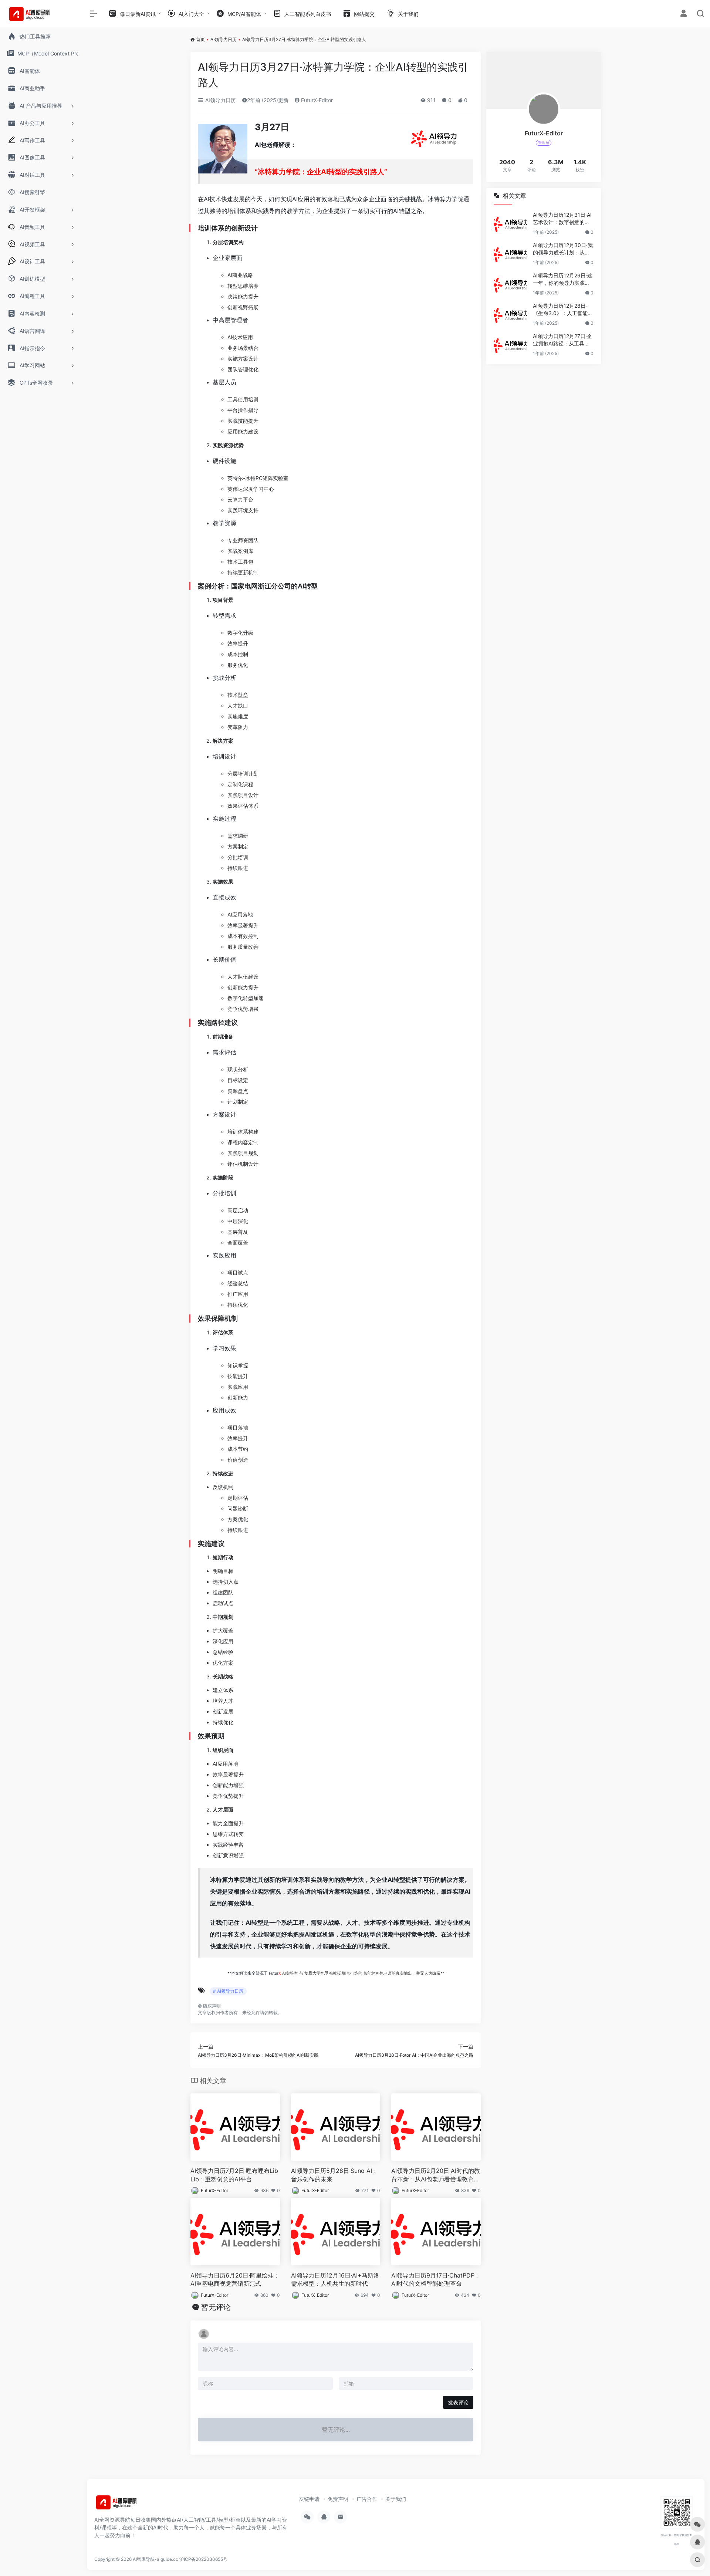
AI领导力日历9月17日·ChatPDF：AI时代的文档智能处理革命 (436, 2280)
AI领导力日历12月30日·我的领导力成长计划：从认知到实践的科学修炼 (563, 249)
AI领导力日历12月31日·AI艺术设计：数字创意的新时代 (562, 219)
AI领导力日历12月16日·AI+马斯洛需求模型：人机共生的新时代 (335, 2280)
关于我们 (396, 2499)
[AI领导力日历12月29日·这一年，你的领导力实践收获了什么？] (510, 284)
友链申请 (309, 2499)
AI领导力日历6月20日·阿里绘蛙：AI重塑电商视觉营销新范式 (235, 2280)
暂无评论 (216, 2307)
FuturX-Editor (316, 100)
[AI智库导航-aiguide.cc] (128, 2505)
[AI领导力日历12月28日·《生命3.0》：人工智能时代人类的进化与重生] (510, 314)
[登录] (684, 14)
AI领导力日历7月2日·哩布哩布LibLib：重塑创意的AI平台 (234, 2175)
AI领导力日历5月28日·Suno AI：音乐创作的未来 (334, 2175)
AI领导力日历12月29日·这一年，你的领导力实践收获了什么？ (563, 279)
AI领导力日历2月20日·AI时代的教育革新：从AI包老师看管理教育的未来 (436, 2175)
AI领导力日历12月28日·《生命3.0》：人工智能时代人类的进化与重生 (563, 310)
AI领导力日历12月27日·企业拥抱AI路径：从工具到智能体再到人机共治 (562, 340)
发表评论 (458, 2402)
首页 (200, 39)
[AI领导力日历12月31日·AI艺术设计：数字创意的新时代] (510, 223)
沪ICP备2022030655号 (203, 2559)
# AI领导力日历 (228, 1991)
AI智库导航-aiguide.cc (155, 2559)
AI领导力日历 (224, 39)
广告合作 (367, 2499)
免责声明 (338, 2499)
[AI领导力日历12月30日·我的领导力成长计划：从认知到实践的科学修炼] (510, 254)
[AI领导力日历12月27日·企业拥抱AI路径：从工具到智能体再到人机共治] (510, 345)
